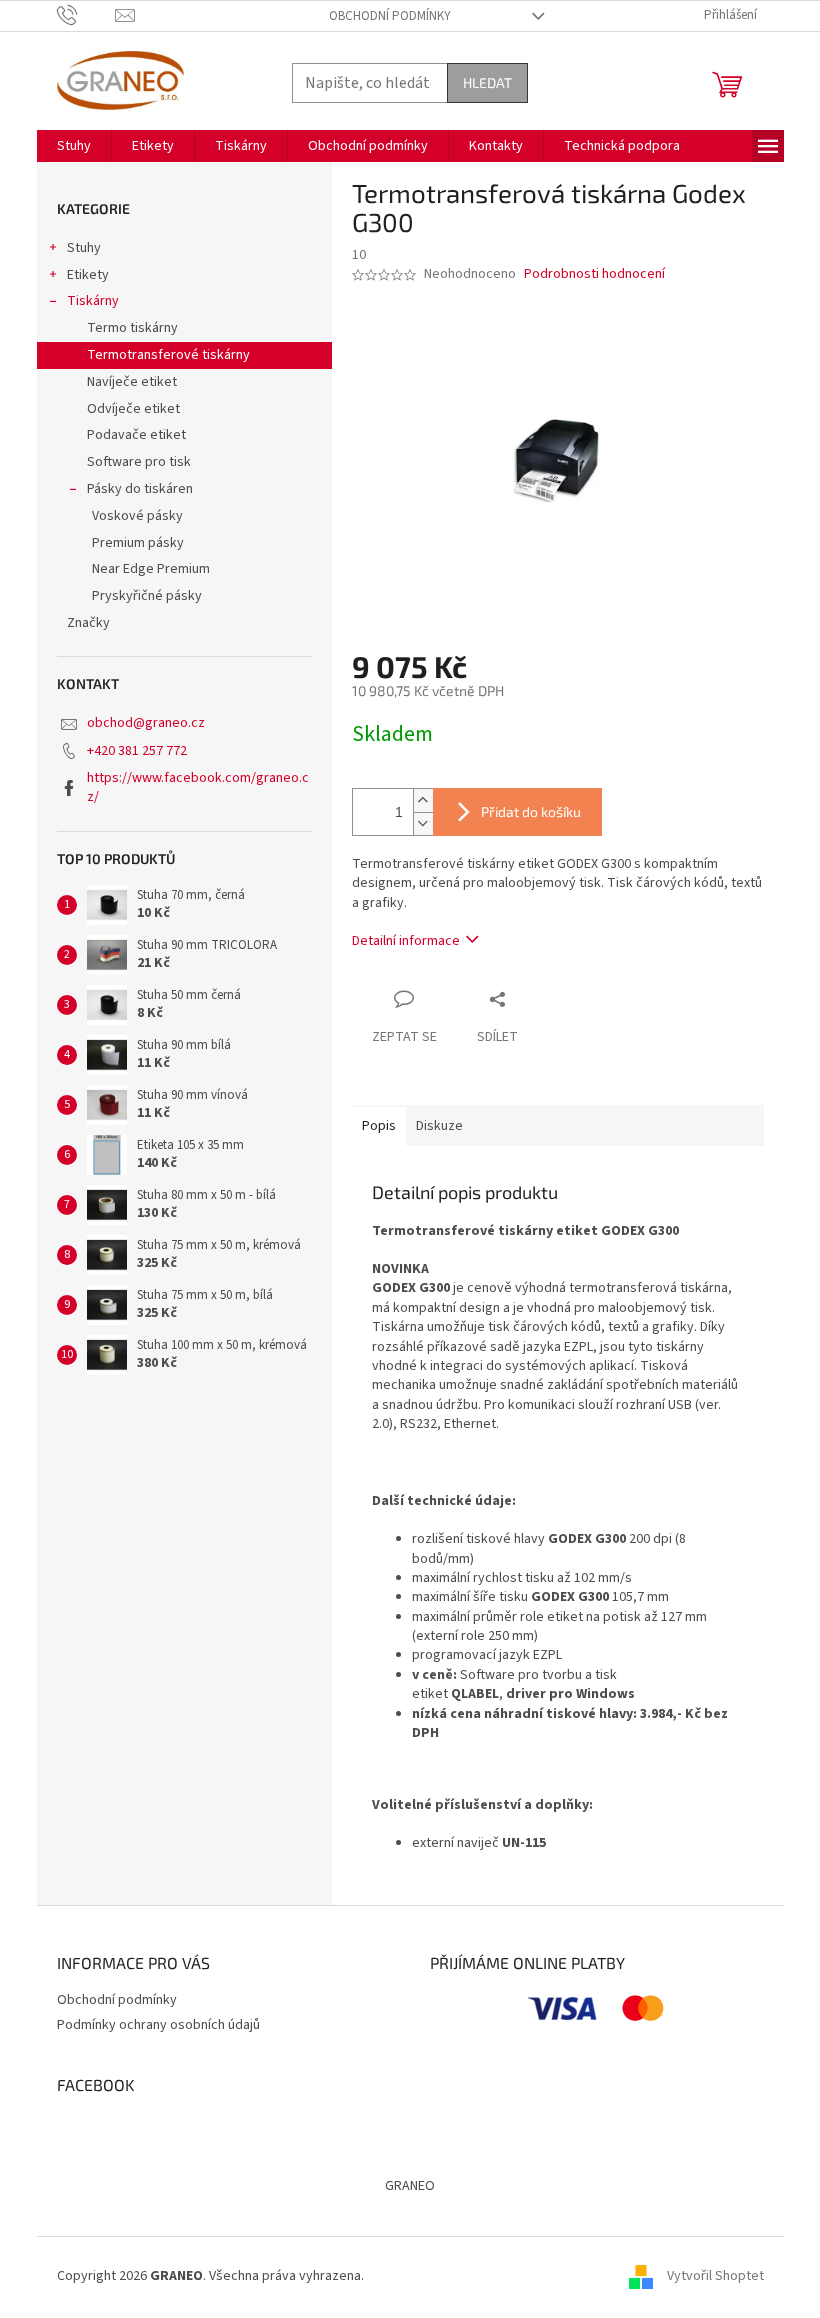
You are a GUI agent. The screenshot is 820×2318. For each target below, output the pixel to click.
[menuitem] (74, 146)
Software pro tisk (139, 462)
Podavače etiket (136, 435)
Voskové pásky (137, 516)
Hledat (487, 82)
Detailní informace (406, 941)
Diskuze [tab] (439, 1126)
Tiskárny (93, 301)
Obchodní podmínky (390, 16)
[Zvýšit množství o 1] (423, 800)
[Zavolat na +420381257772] (86, 15)
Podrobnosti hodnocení (594, 274)
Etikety (88, 275)
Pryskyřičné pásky (147, 596)
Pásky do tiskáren (140, 489)
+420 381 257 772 (137, 751)
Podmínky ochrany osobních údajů (158, 2025)
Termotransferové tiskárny (168, 355)
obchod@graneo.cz (146, 723)
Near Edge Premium (151, 569)
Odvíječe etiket (133, 409)
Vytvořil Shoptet (715, 2276)
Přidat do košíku (531, 811)
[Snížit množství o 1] (423, 823)
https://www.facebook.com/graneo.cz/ (198, 787)
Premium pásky (138, 543)
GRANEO (410, 2186)
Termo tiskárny (132, 328)
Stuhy (84, 248)
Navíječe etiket (132, 382)
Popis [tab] (379, 1126)
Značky (88, 623)
